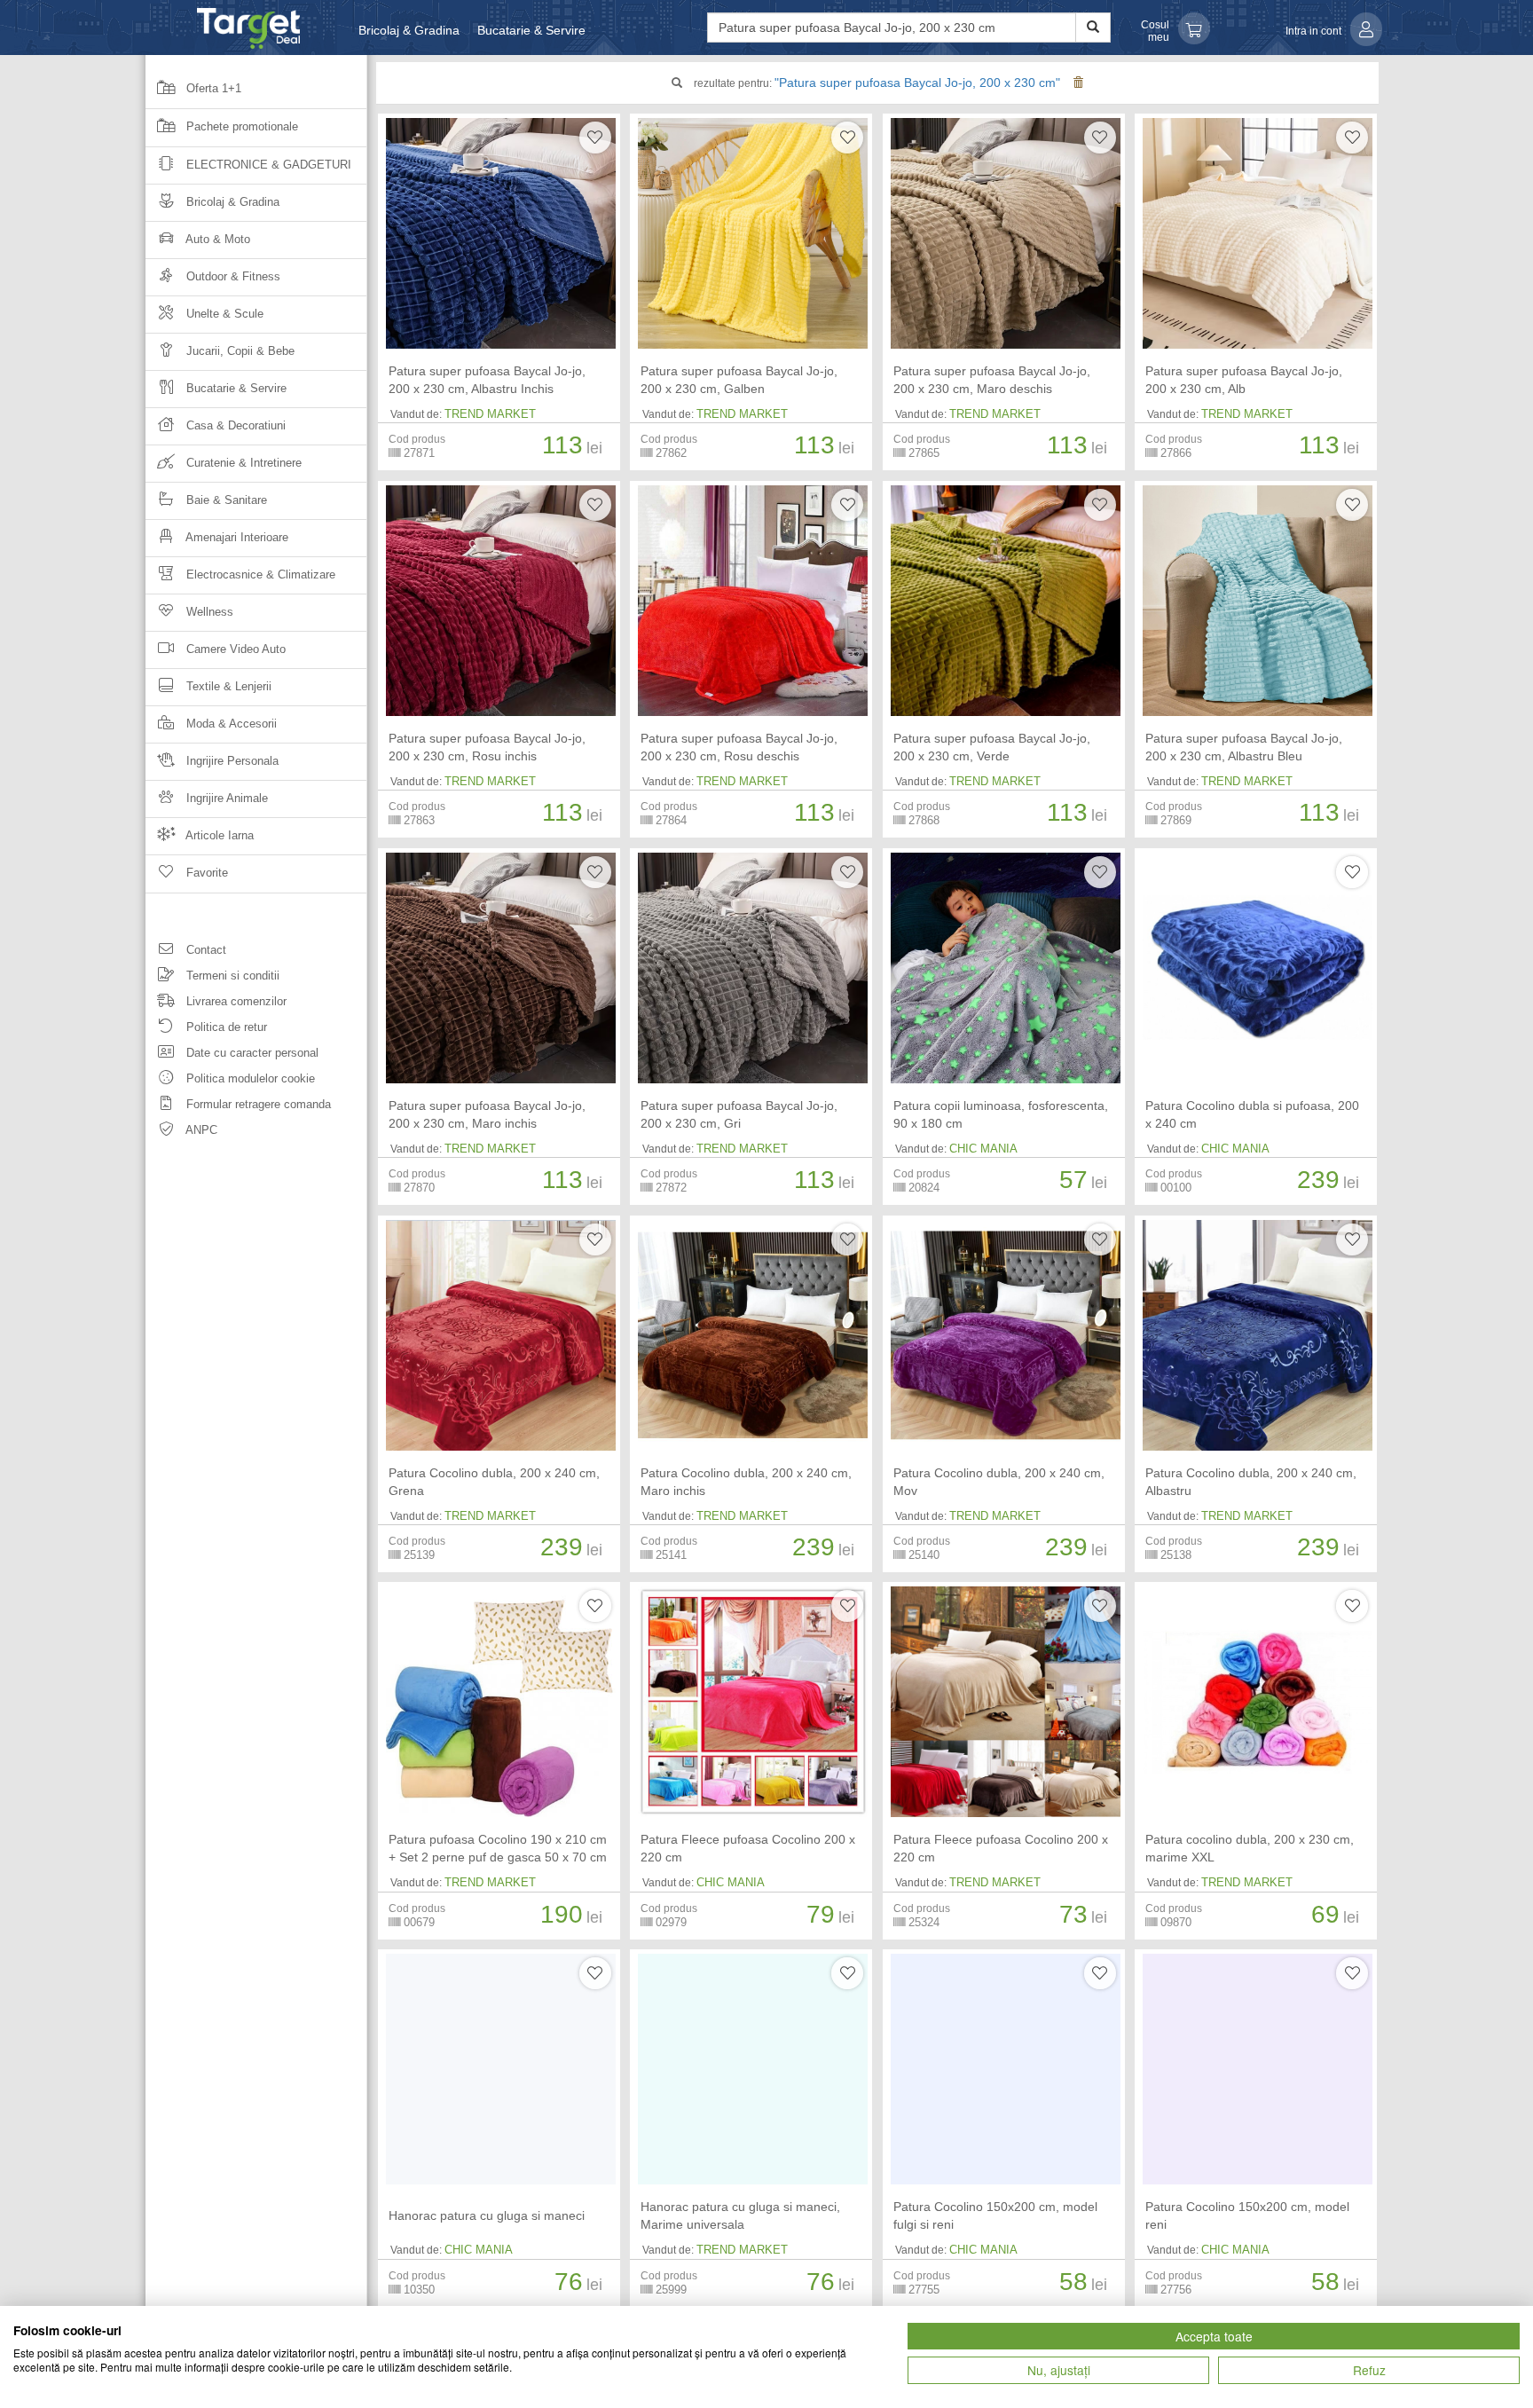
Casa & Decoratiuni (234, 425)
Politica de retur (225, 1027)
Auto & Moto (216, 239)
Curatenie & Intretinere (242, 463)
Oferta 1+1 (212, 88)
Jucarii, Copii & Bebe (239, 351)
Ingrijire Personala (231, 761)
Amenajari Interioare (236, 537)
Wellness (208, 612)
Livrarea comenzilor (235, 1001)
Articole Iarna (218, 835)
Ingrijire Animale (225, 798)
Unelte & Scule (223, 314)
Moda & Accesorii (230, 724)
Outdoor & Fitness (232, 276)
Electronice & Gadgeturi (267, 165)
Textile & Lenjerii (227, 686)
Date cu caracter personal (251, 1053)
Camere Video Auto (234, 649)
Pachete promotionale (240, 126)
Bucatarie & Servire (531, 30)
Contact (204, 950)
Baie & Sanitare (225, 500)
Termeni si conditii (231, 976)
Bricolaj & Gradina (409, 30)
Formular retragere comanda (257, 1104)
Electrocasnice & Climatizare (259, 574)
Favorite (205, 873)
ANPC (200, 1130)
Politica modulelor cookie (249, 1078)
